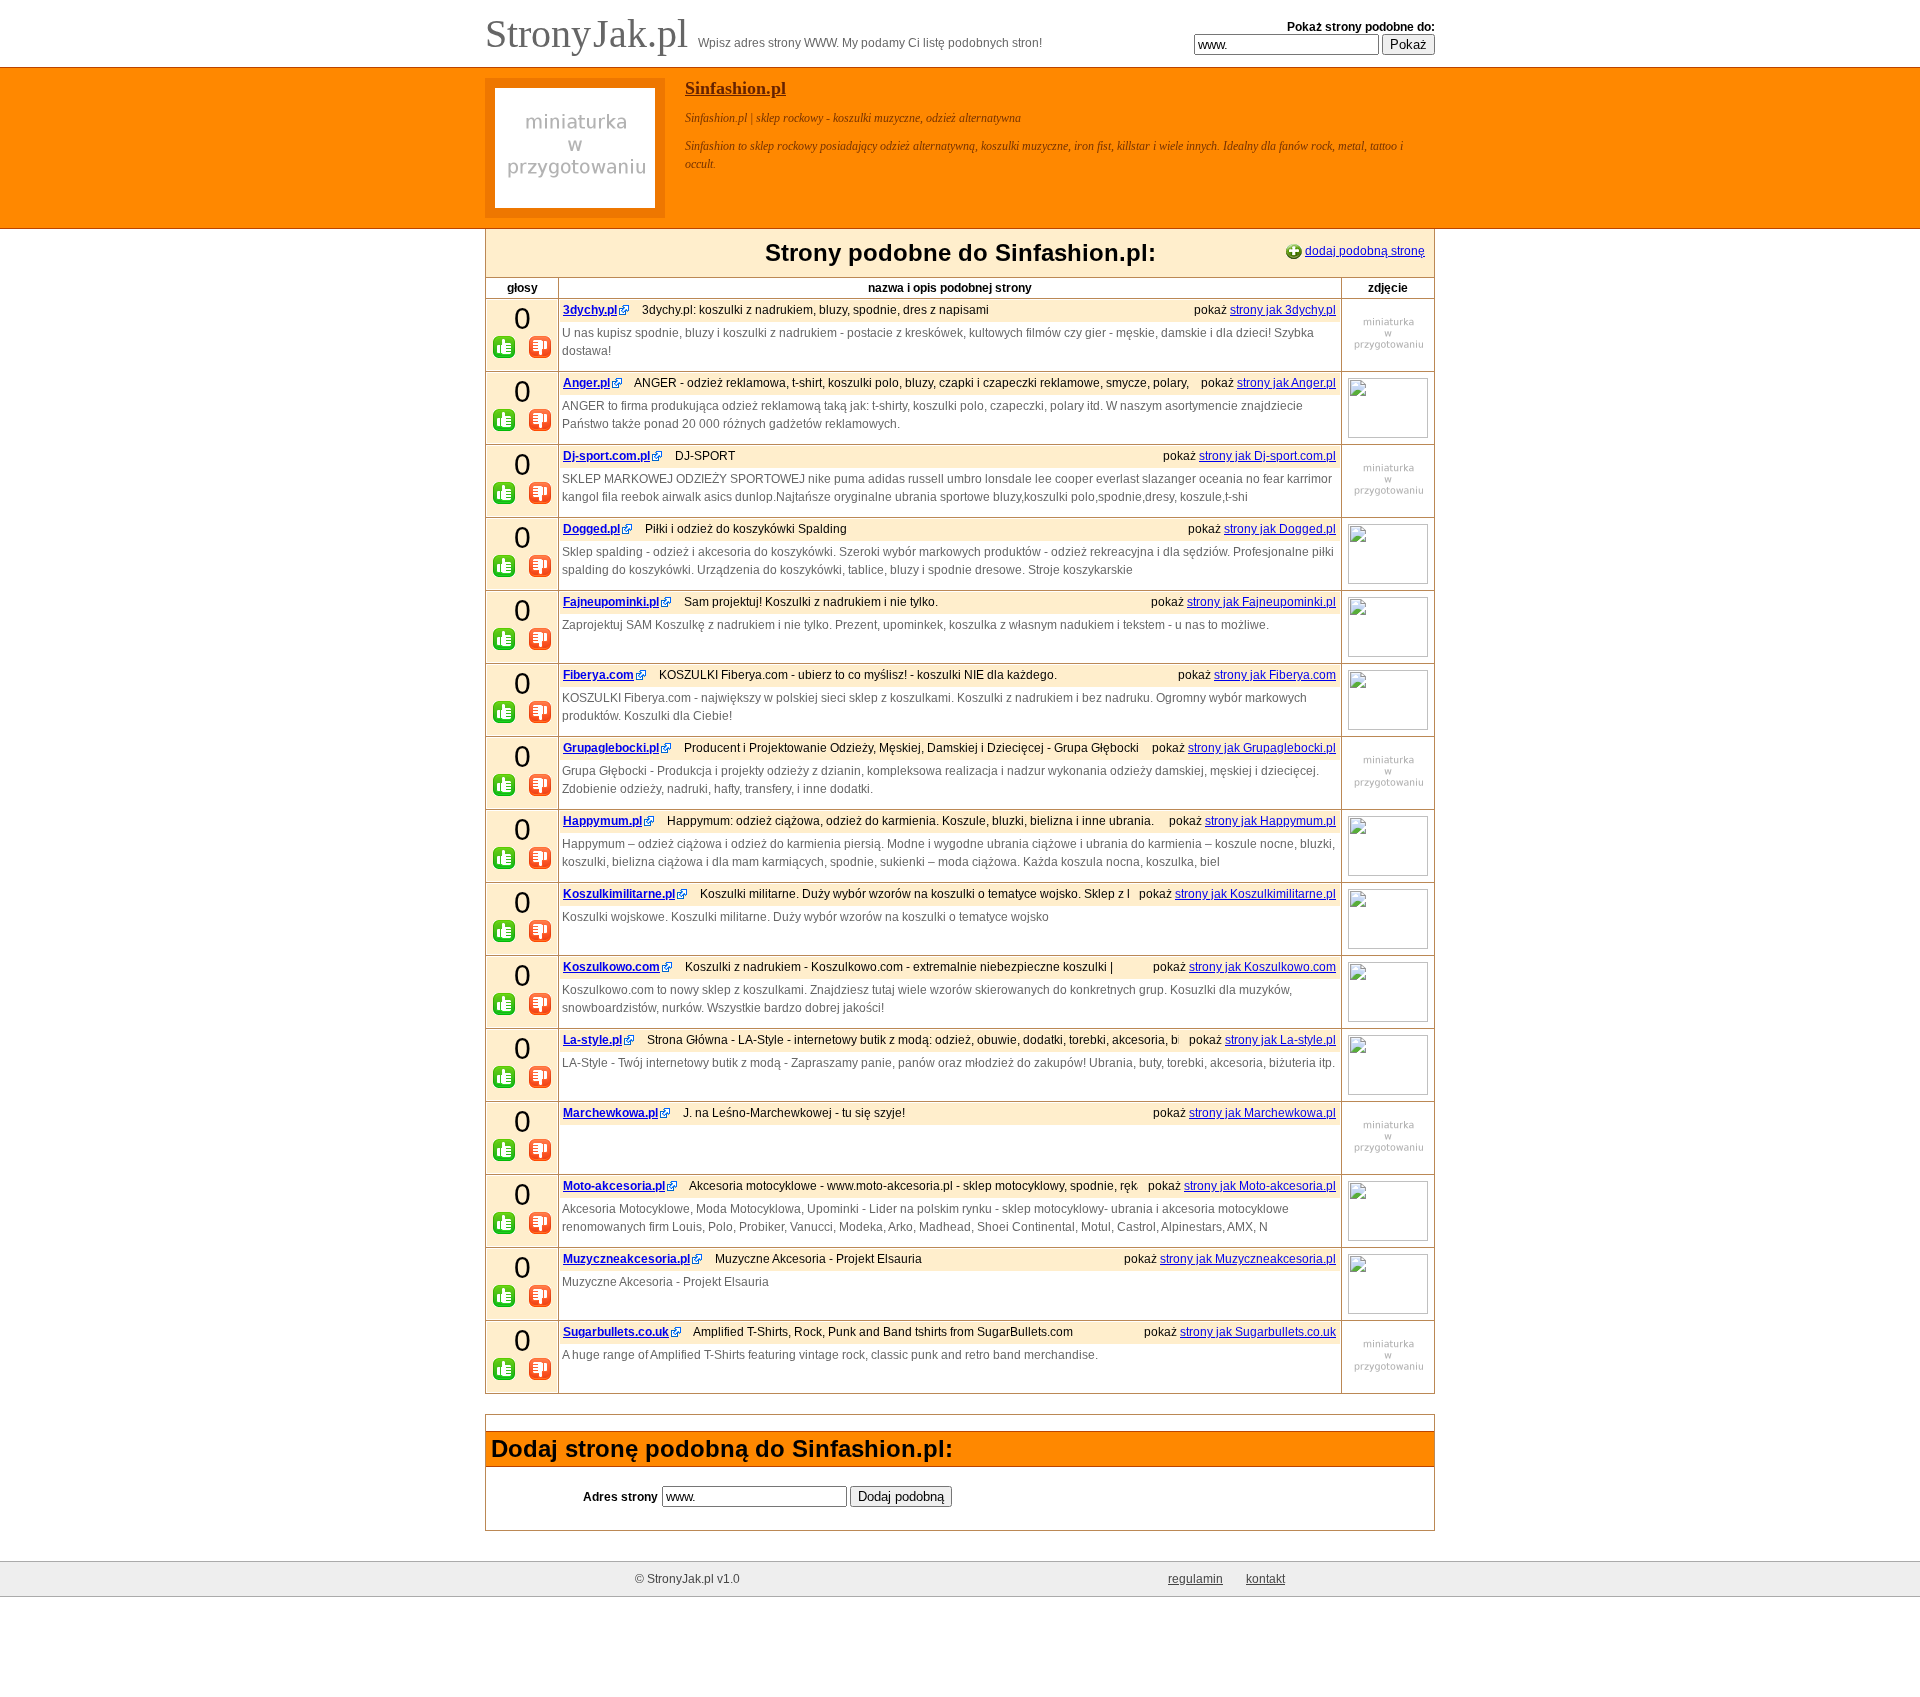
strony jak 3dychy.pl (1283, 310)
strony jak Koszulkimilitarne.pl (1255, 894)
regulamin (1195, 1579)
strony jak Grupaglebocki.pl (1262, 748)
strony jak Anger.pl (1286, 383)
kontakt (1265, 1579)
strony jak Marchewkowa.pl (1262, 1113)
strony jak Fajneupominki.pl (1261, 602)
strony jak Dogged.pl (1280, 529)
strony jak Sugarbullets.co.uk (1258, 1332)
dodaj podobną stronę (1365, 251)
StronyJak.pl (591, 33)
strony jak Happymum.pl (1270, 821)
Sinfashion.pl (735, 88)
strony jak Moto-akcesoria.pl (1260, 1186)
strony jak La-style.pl (1280, 1040)
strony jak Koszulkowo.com (1262, 967)
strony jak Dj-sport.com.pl (1267, 456)
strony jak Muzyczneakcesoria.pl (1248, 1259)
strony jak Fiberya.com (1275, 675)
